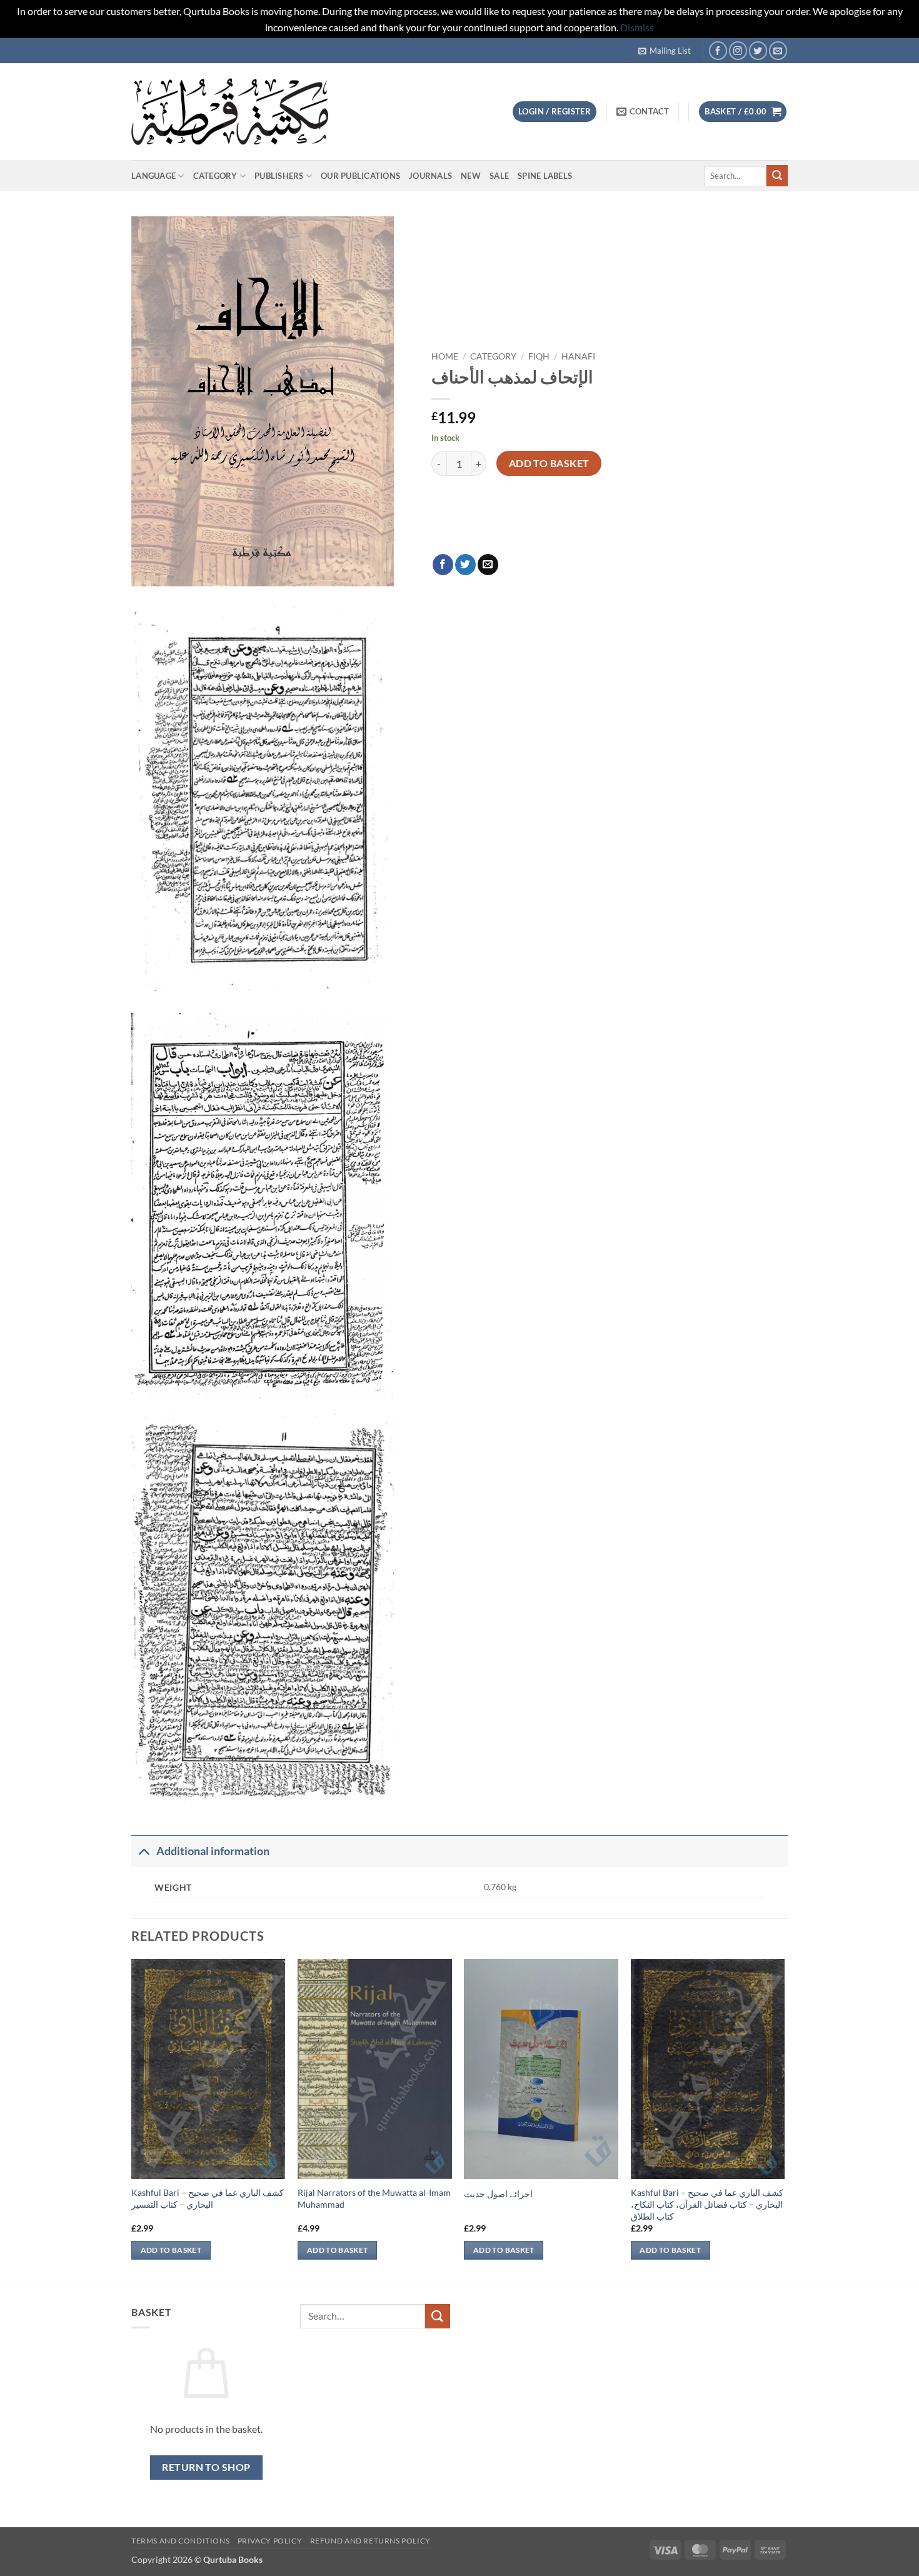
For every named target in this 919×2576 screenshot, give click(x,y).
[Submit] (777, 176)
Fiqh (539, 356)
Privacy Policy (270, 2541)
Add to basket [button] (171, 2250)
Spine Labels (545, 176)
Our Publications (360, 176)
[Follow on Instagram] (738, 50)
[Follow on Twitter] (758, 50)
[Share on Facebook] (443, 565)
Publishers (279, 176)
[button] (665, 51)
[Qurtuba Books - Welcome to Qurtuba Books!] (230, 112)
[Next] (784, 2121)
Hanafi (578, 356)
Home (445, 356)
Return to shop (206, 2467)
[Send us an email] (778, 50)
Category (215, 176)
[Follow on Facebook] (718, 50)
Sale (499, 176)
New (471, 176)
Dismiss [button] (637, 27)
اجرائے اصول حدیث (498, 2194)
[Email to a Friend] (488, 565)
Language (153, 176)
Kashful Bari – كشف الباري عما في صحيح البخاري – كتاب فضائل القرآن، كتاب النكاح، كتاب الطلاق (707, 2204)
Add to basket (549, 463)
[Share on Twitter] (465, 565)
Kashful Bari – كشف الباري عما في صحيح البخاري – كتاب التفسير (208, 2198)
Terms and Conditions (180, 2541)
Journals (430, 176)
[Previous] (132, 2121)
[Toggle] (143, 1851)
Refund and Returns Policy (370, 2541)
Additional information (213, 1851)
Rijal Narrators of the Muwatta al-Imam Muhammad (374, 2198)
